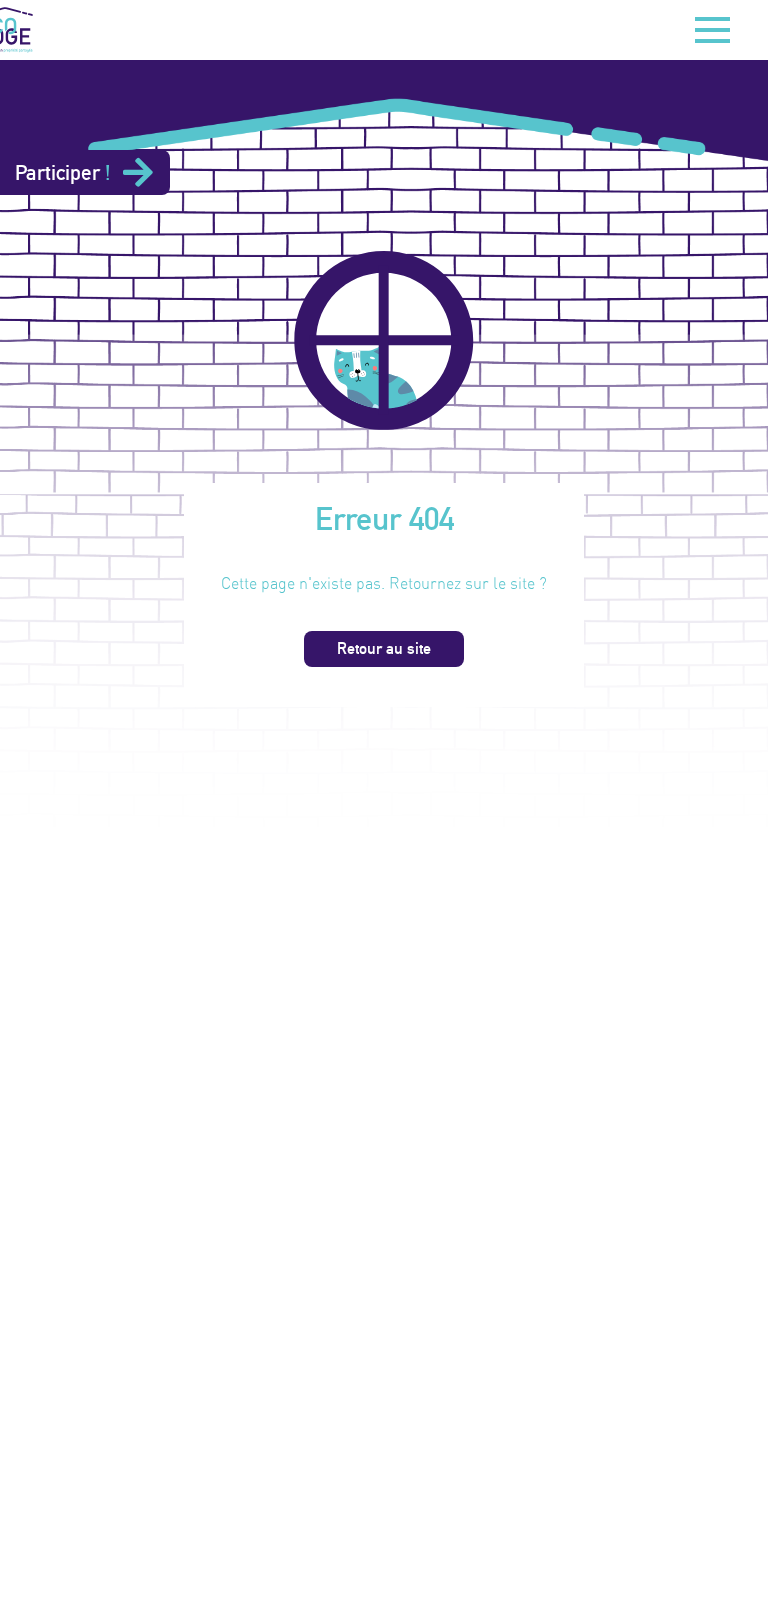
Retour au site (384, 648)
